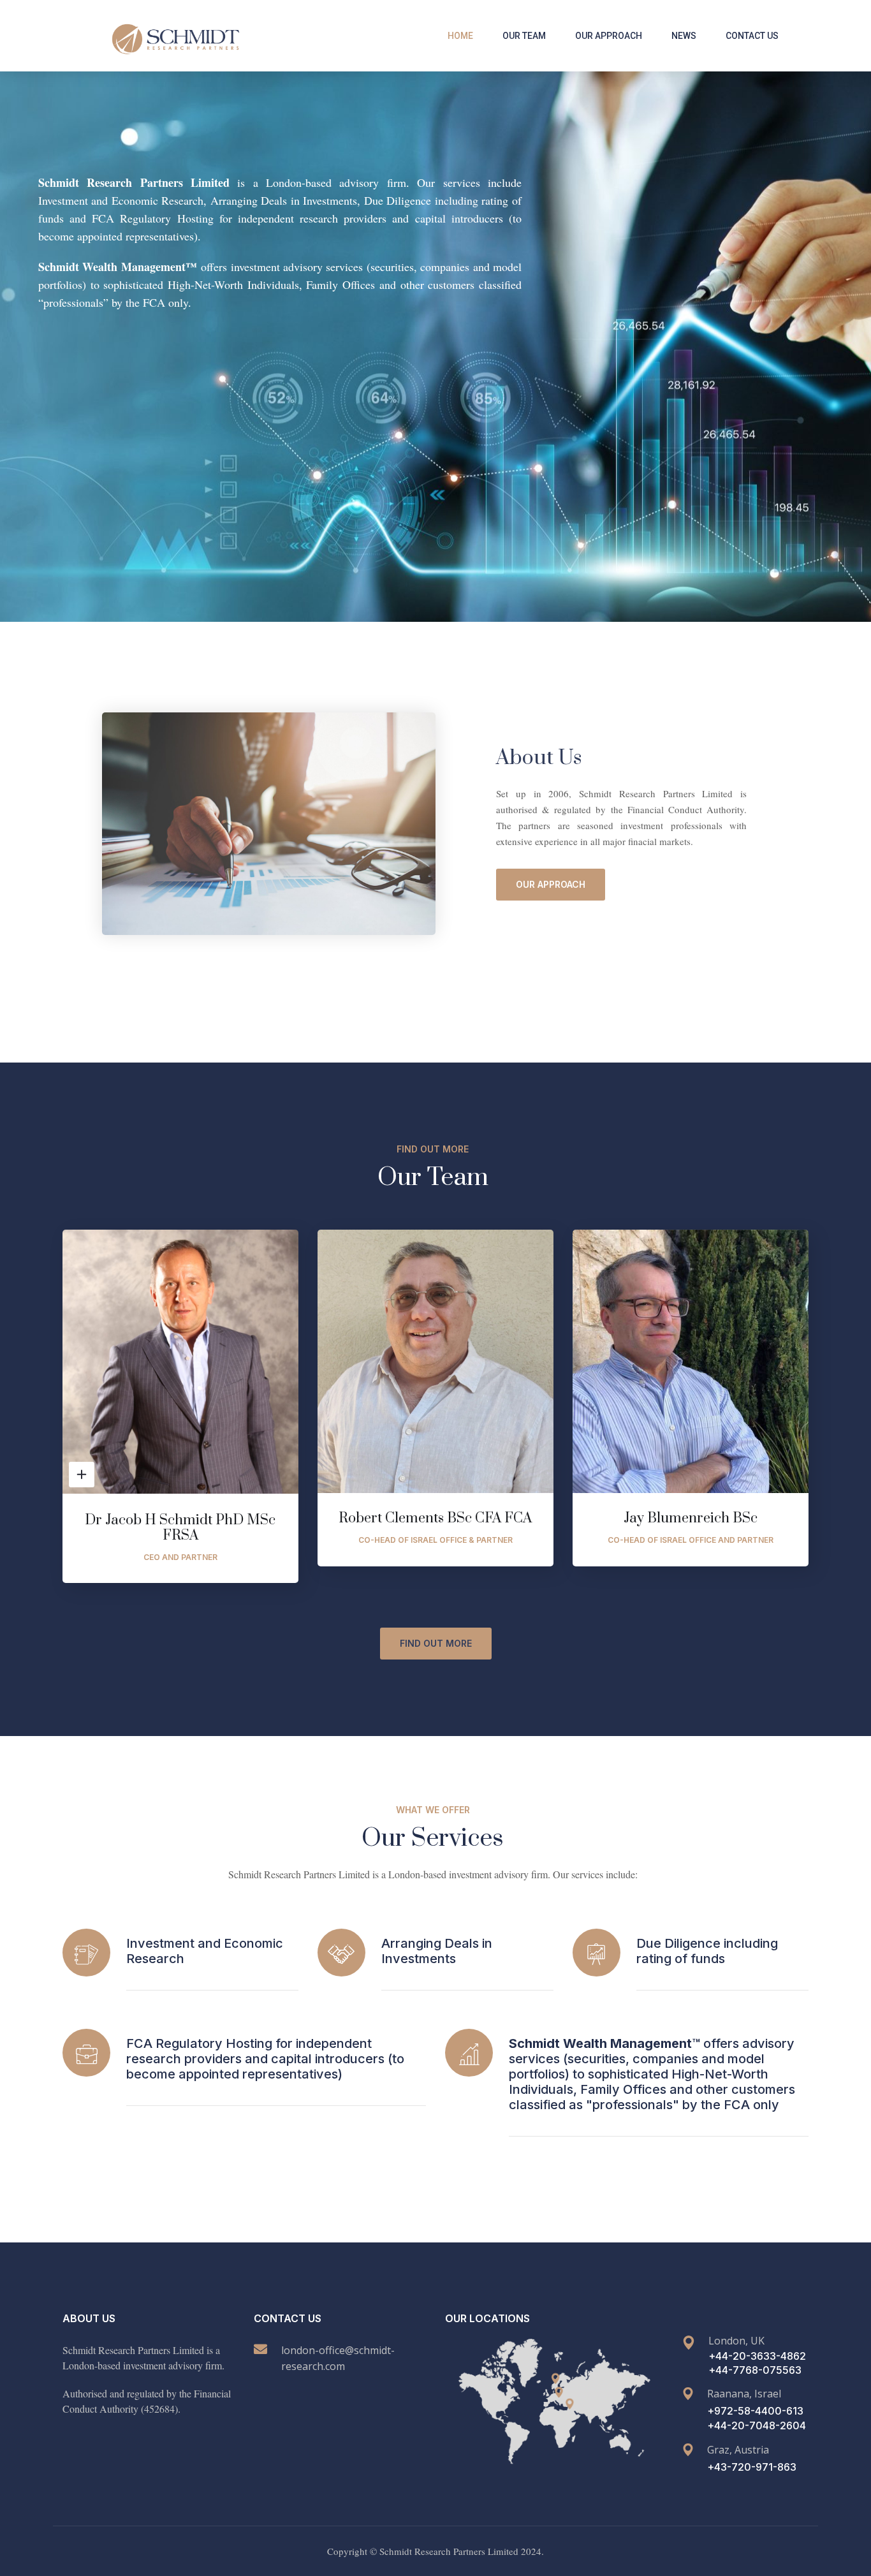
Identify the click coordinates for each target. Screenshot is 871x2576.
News (684, 36)
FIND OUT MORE (436, 1643)
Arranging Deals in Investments (437, 1951)
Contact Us (752, 36)
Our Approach (609, 36)
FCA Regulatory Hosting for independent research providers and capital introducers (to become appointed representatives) (265, 2059)
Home (460, 36)
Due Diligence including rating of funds (707, 1951)
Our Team (524, 36)
